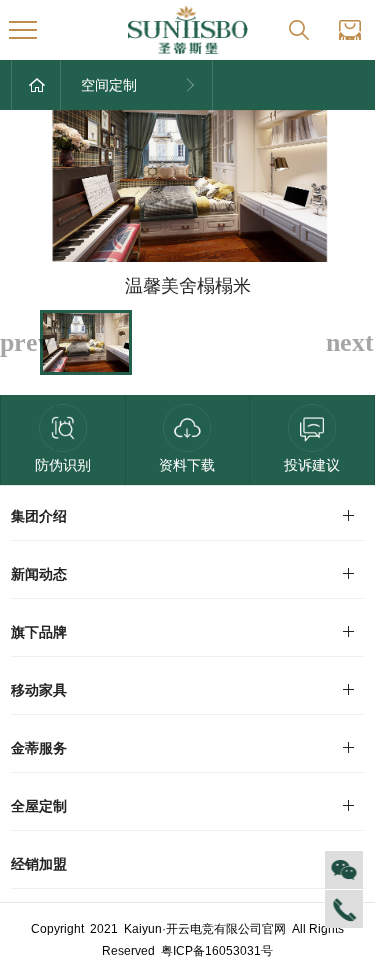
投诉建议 (312, 465)
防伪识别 (63, 465)
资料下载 (187, 465)
